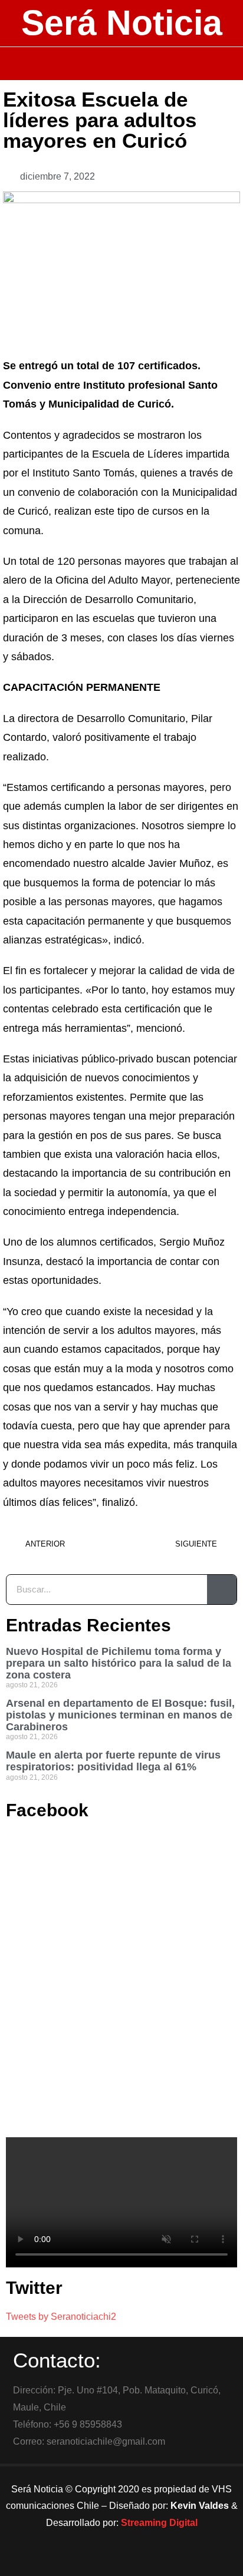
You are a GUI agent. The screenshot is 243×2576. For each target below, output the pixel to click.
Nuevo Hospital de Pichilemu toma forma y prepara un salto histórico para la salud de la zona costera (119, 1663)
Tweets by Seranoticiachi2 (61, 2317)
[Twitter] (121, 2561)
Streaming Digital (159, 2523)
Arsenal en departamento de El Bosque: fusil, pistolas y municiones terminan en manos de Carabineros (120, 1715)
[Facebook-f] (89, 2561)
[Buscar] (222, 1590)
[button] (122, 64)
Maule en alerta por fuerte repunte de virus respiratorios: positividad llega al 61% (113, 1761)
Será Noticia (122, 23)
